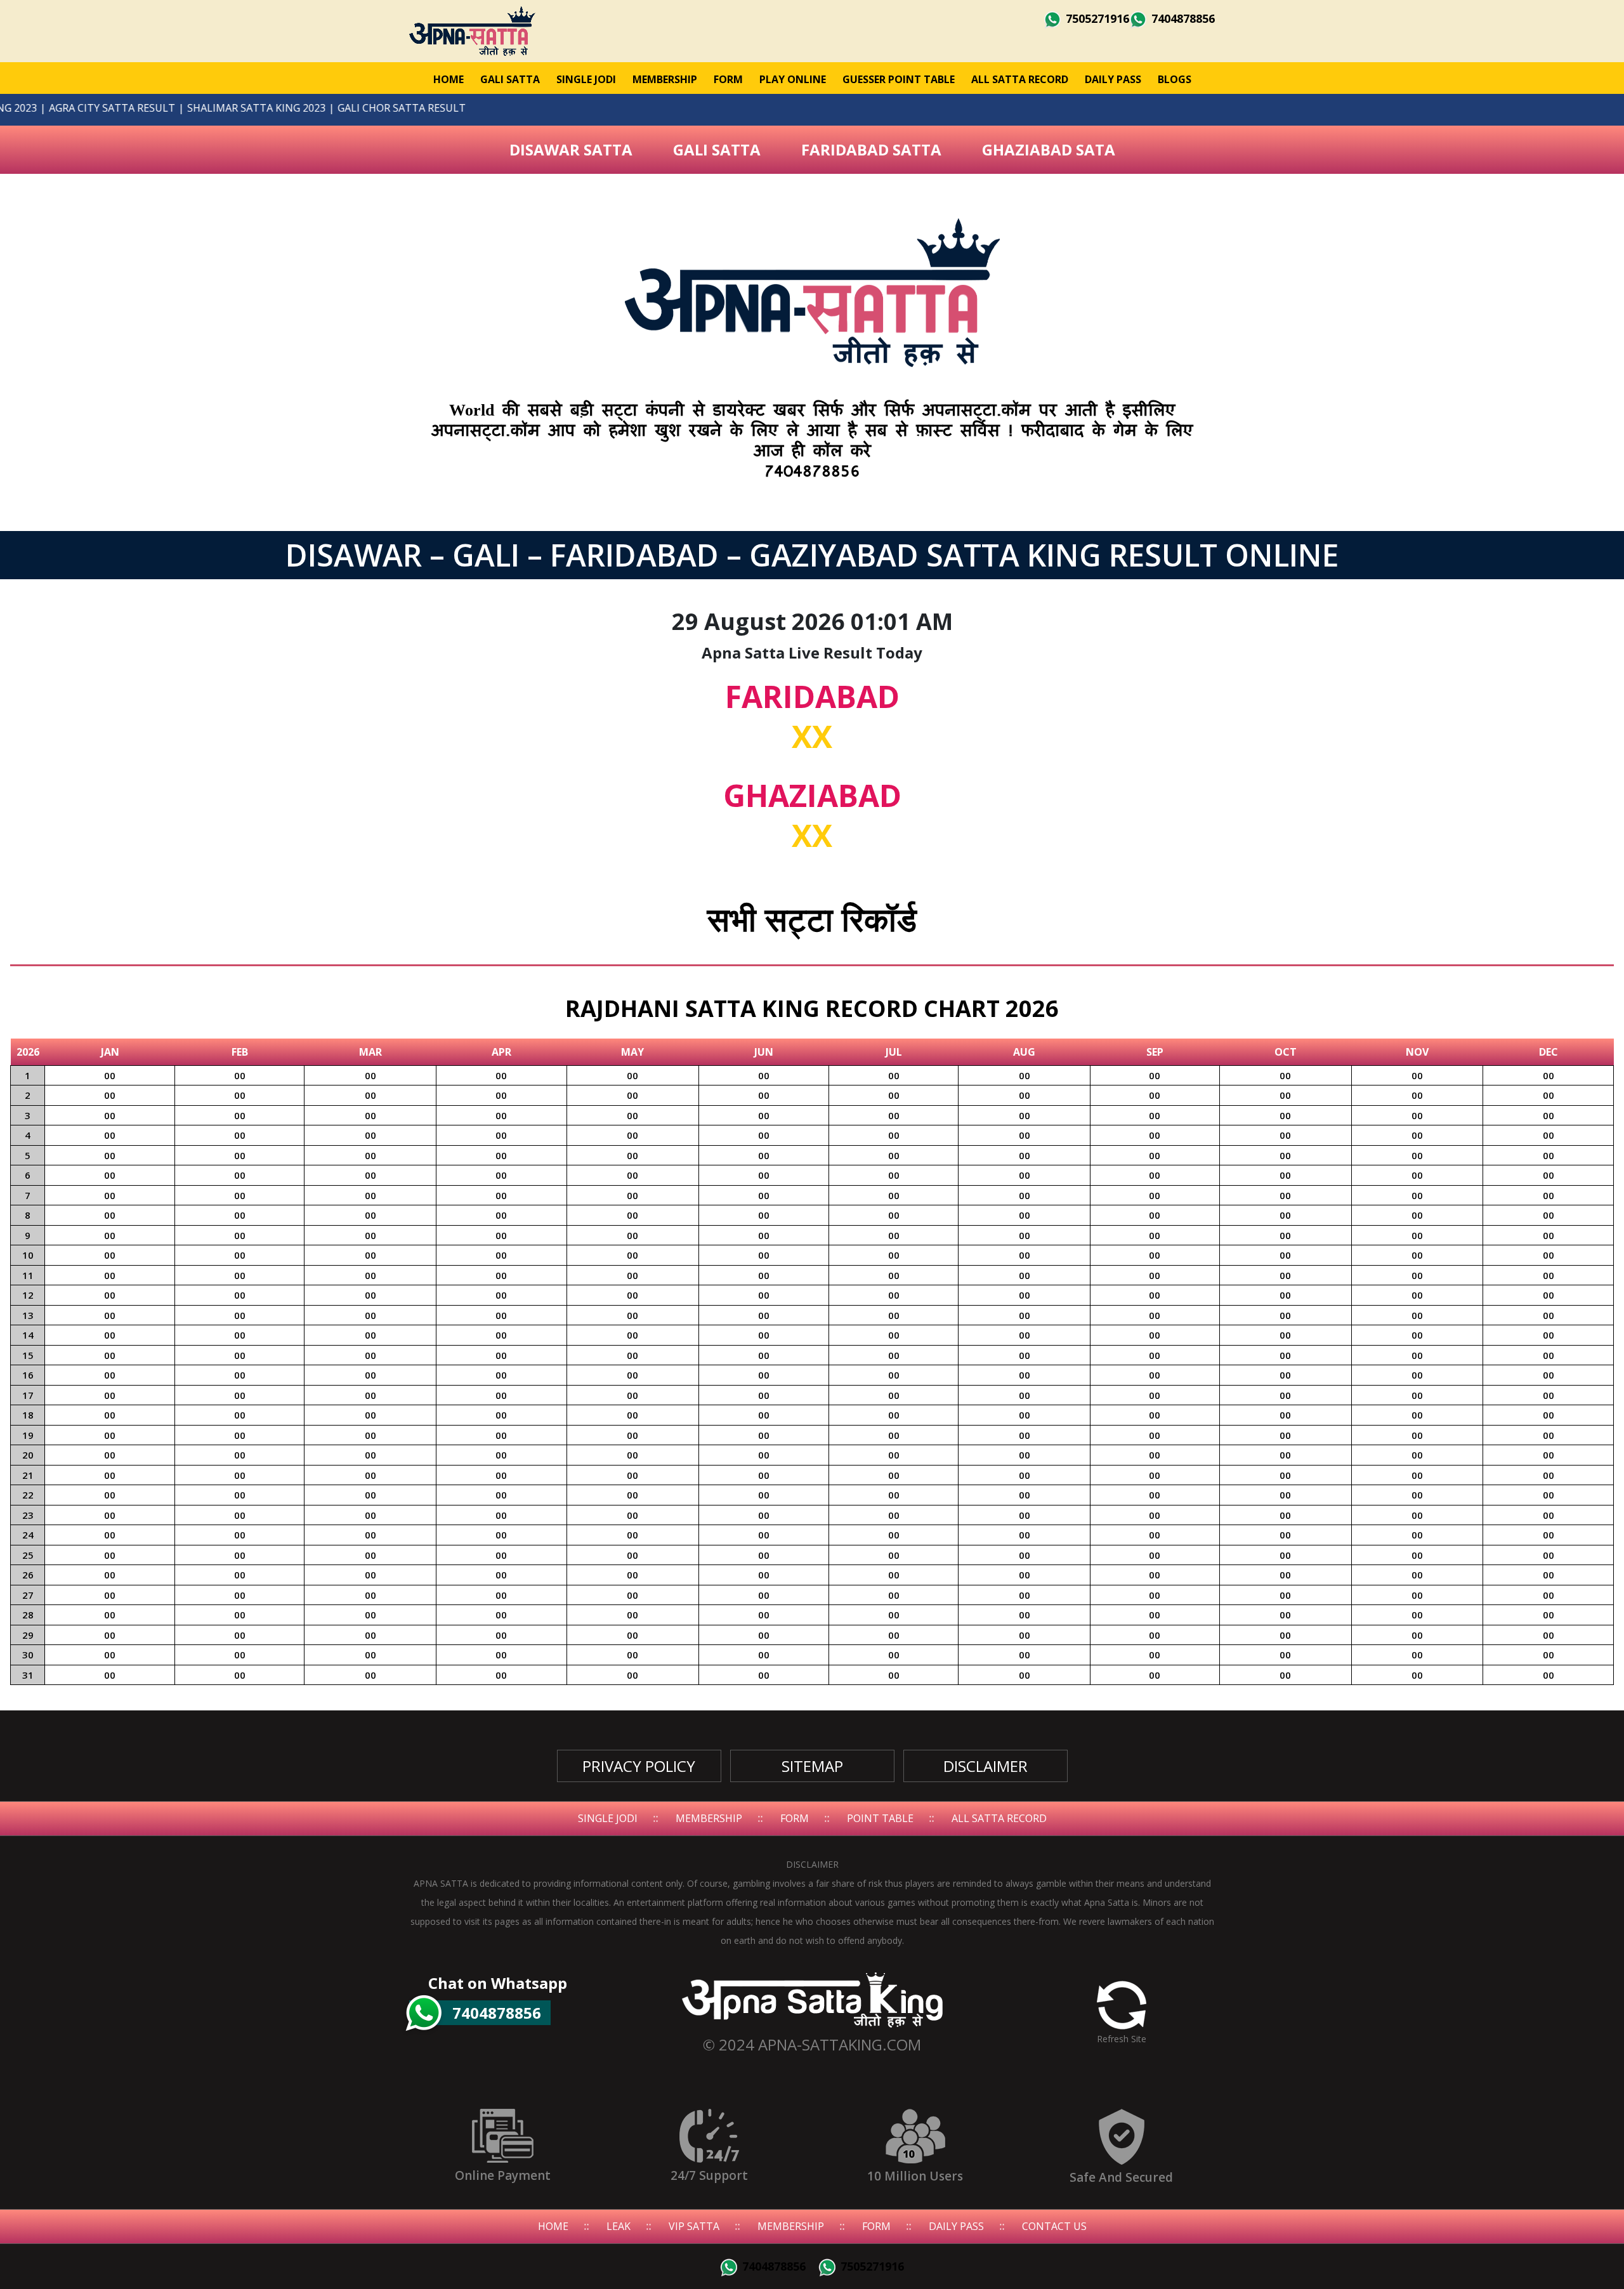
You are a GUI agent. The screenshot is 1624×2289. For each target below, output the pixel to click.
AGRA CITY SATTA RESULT (167, 108)
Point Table (880, 1818)
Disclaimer (986, 1766)
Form (728, 79)
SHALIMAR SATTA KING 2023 (311, 108)
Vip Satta (694, 2226)
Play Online (793, 79)
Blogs (1175, 79)
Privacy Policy (639, 1766)
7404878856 (1182, 18)
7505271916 (1096, 18)
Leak (619, 2226)
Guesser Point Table (899, 79)
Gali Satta (717, 149)
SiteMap (812, 1766)
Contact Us (1054, 2226)
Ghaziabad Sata (1049, 149)
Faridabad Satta (871, 149)
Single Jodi (586, 79)
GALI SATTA (510, 79)
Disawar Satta (571, 149)
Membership (665, 79)
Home (449, 79)
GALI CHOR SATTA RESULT (456, 108)
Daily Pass (1113, 79)
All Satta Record (1020, 79)
